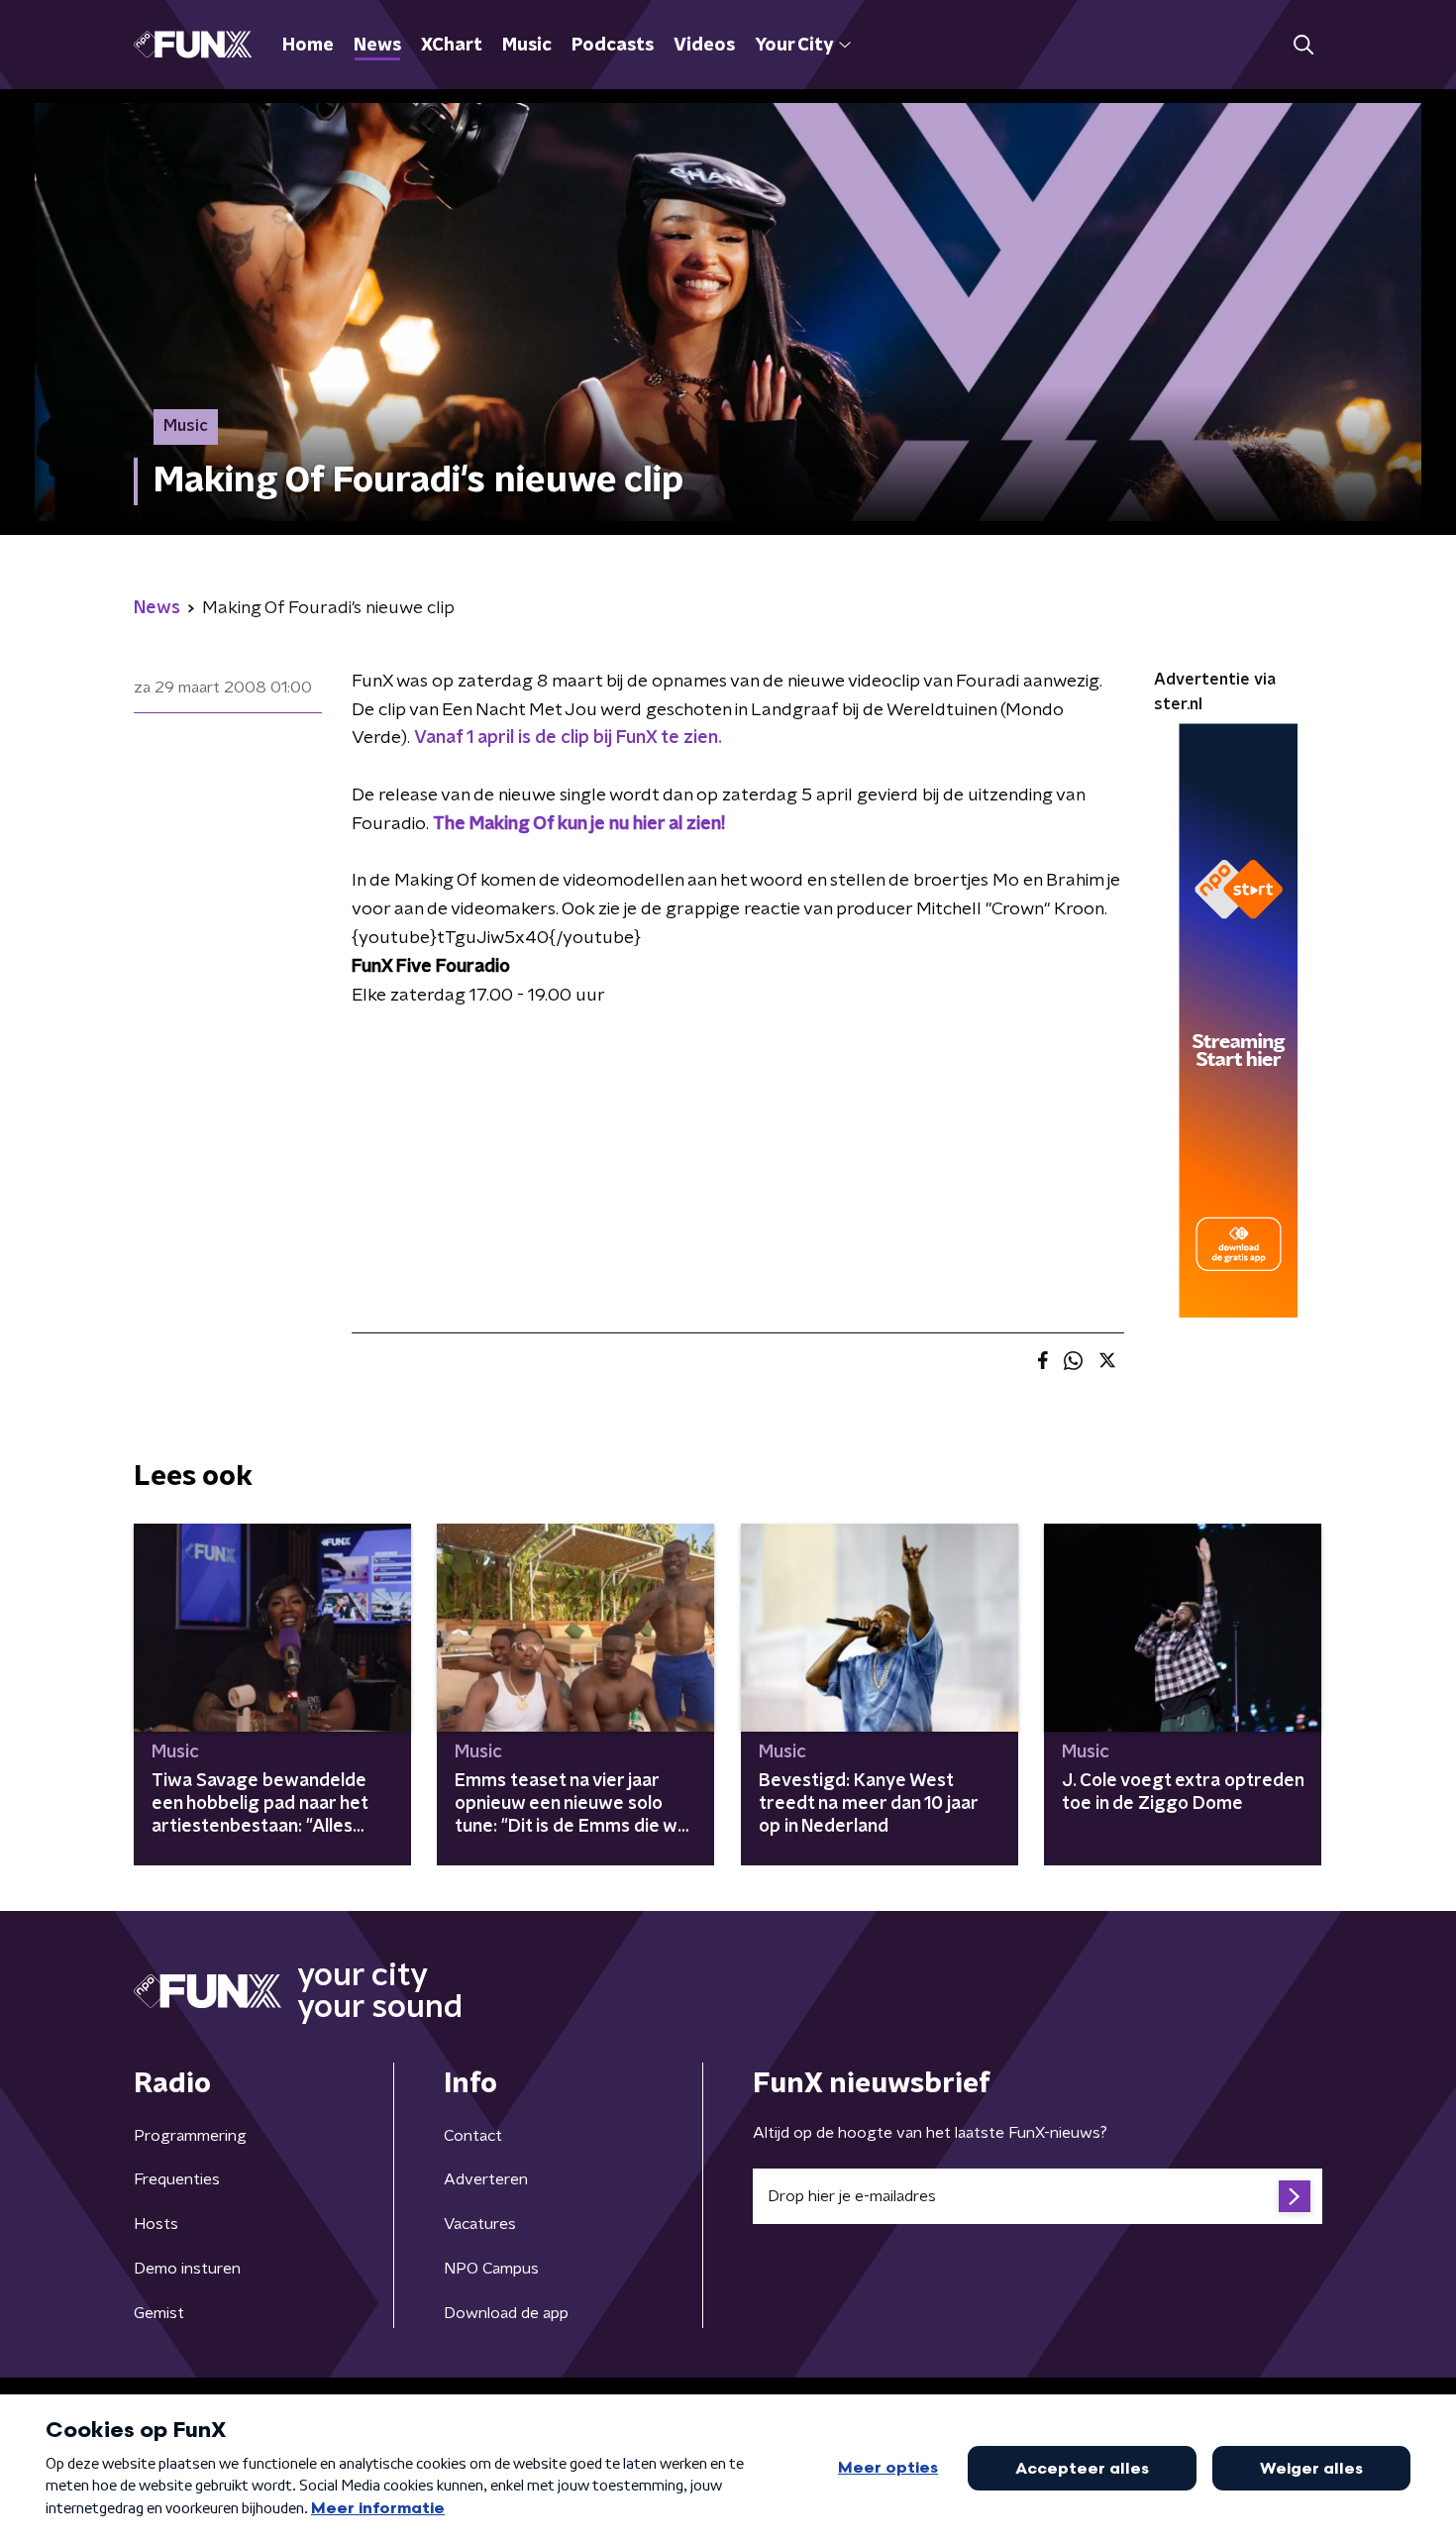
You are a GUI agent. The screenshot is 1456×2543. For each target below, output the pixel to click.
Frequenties (177, 2179)
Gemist (159, 2313)
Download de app (506, 2313)
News (377, 46)
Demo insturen (187, 2269)
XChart (452, 46)
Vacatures (480, 2224)
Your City (794, 46)
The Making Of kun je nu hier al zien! (579, 824)
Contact (473, 2136)
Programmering (190, 2136)
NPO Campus (491, 2269)
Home (308, 46)
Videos (704, 46)
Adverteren (486, 2179)
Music (527, 46)
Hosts (156, 2224)
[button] (1303, 45)
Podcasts (613, 46)
